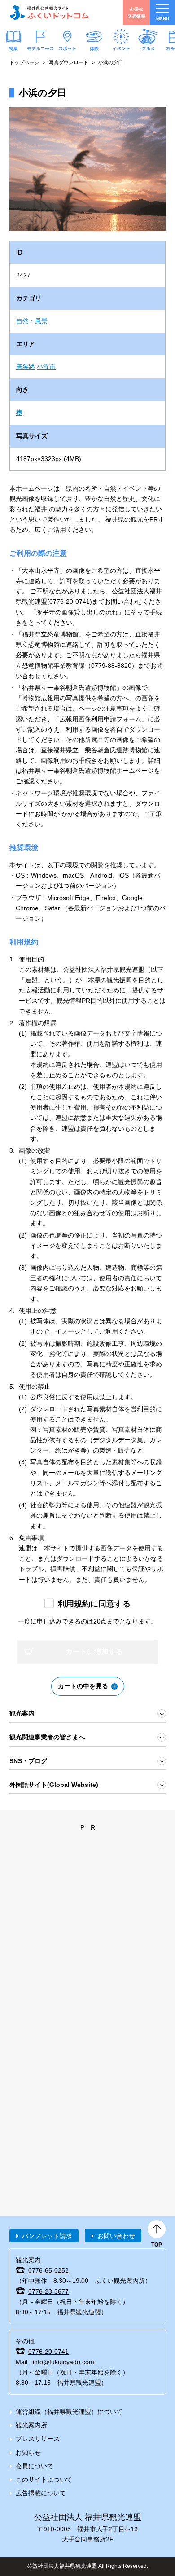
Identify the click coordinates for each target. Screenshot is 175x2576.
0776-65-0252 (48, 2270)
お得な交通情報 (136, 12)
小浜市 (46, 367)
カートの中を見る (83, 1686)
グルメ (148, 48)
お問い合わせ (116, 2236)
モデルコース (40, 48)
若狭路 (26, 367)
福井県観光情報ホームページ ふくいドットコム (49, 13)
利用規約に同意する (94, 1604)
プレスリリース (38, 2439)
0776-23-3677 (48, 2291)
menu (163, 19)
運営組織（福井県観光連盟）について (69, 2412)
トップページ (24, 62)
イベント (121, 48)
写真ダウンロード (69, 62)
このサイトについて (44, 2479)
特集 (13, 48)
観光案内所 (31, 2425)
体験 (94, 48)
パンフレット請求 (47, 2236)
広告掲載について (41, 2493)
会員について (35, 2466)
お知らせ (28, 2453)
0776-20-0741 (48, 2352)
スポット (67, 48)
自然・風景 (32, 321)
